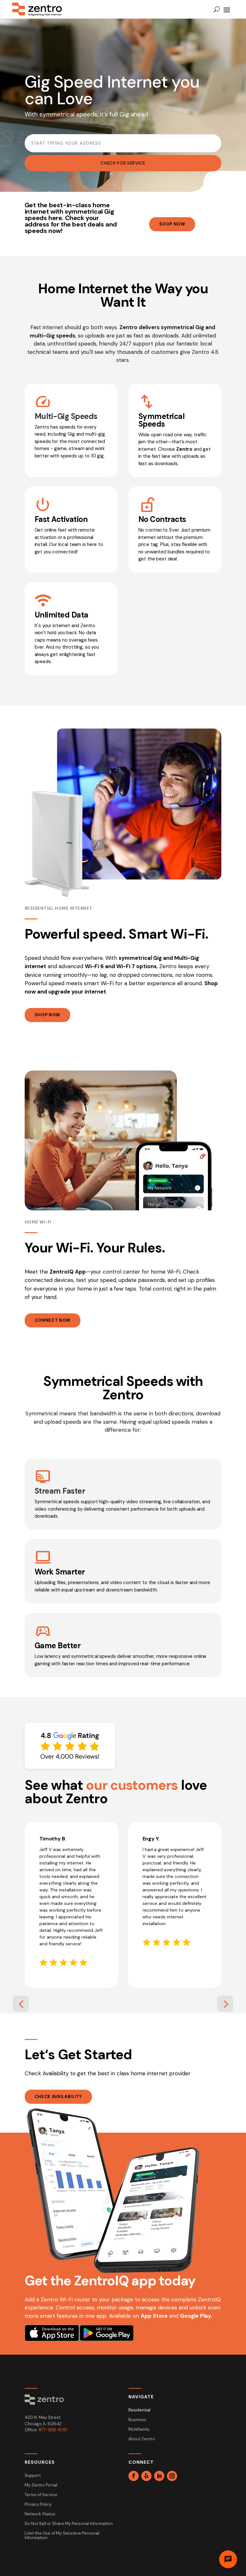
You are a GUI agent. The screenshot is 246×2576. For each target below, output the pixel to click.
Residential (139, 2410)
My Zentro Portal (41, 2485)
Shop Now (172, 224)
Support (33, 2476)
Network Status (40, 2514)
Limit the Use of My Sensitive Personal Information (62, 2536)
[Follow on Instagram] (172, 2476)
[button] (21, 2004)
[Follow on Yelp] (146, 2476)
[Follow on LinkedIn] (159, 2476)
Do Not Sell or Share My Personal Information (69, 2524)
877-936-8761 (53, 2430)
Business (137, 2420)
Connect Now (53, 1320)
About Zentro (142, 2439)
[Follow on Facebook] (134, 2476)
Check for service (123, 163)
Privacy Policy (38, 2505)
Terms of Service (41, 2495)
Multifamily (139, 2430)
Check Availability (58, 2097)
